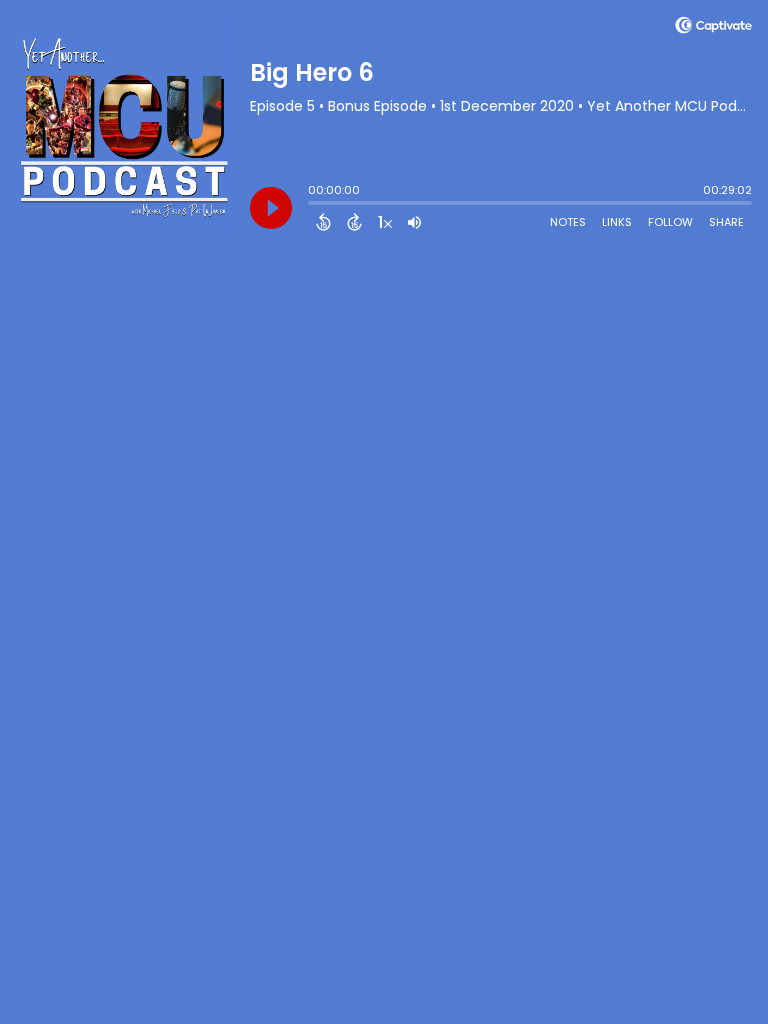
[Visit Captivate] (713, 28)
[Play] (271, 208)
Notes (568, 222)
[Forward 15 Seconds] (354, 222)
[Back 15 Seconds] (323, 222)
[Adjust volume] (414, 222)
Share (726, 222)
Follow (670, 222)
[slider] (313, 205)
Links (617, 222)
